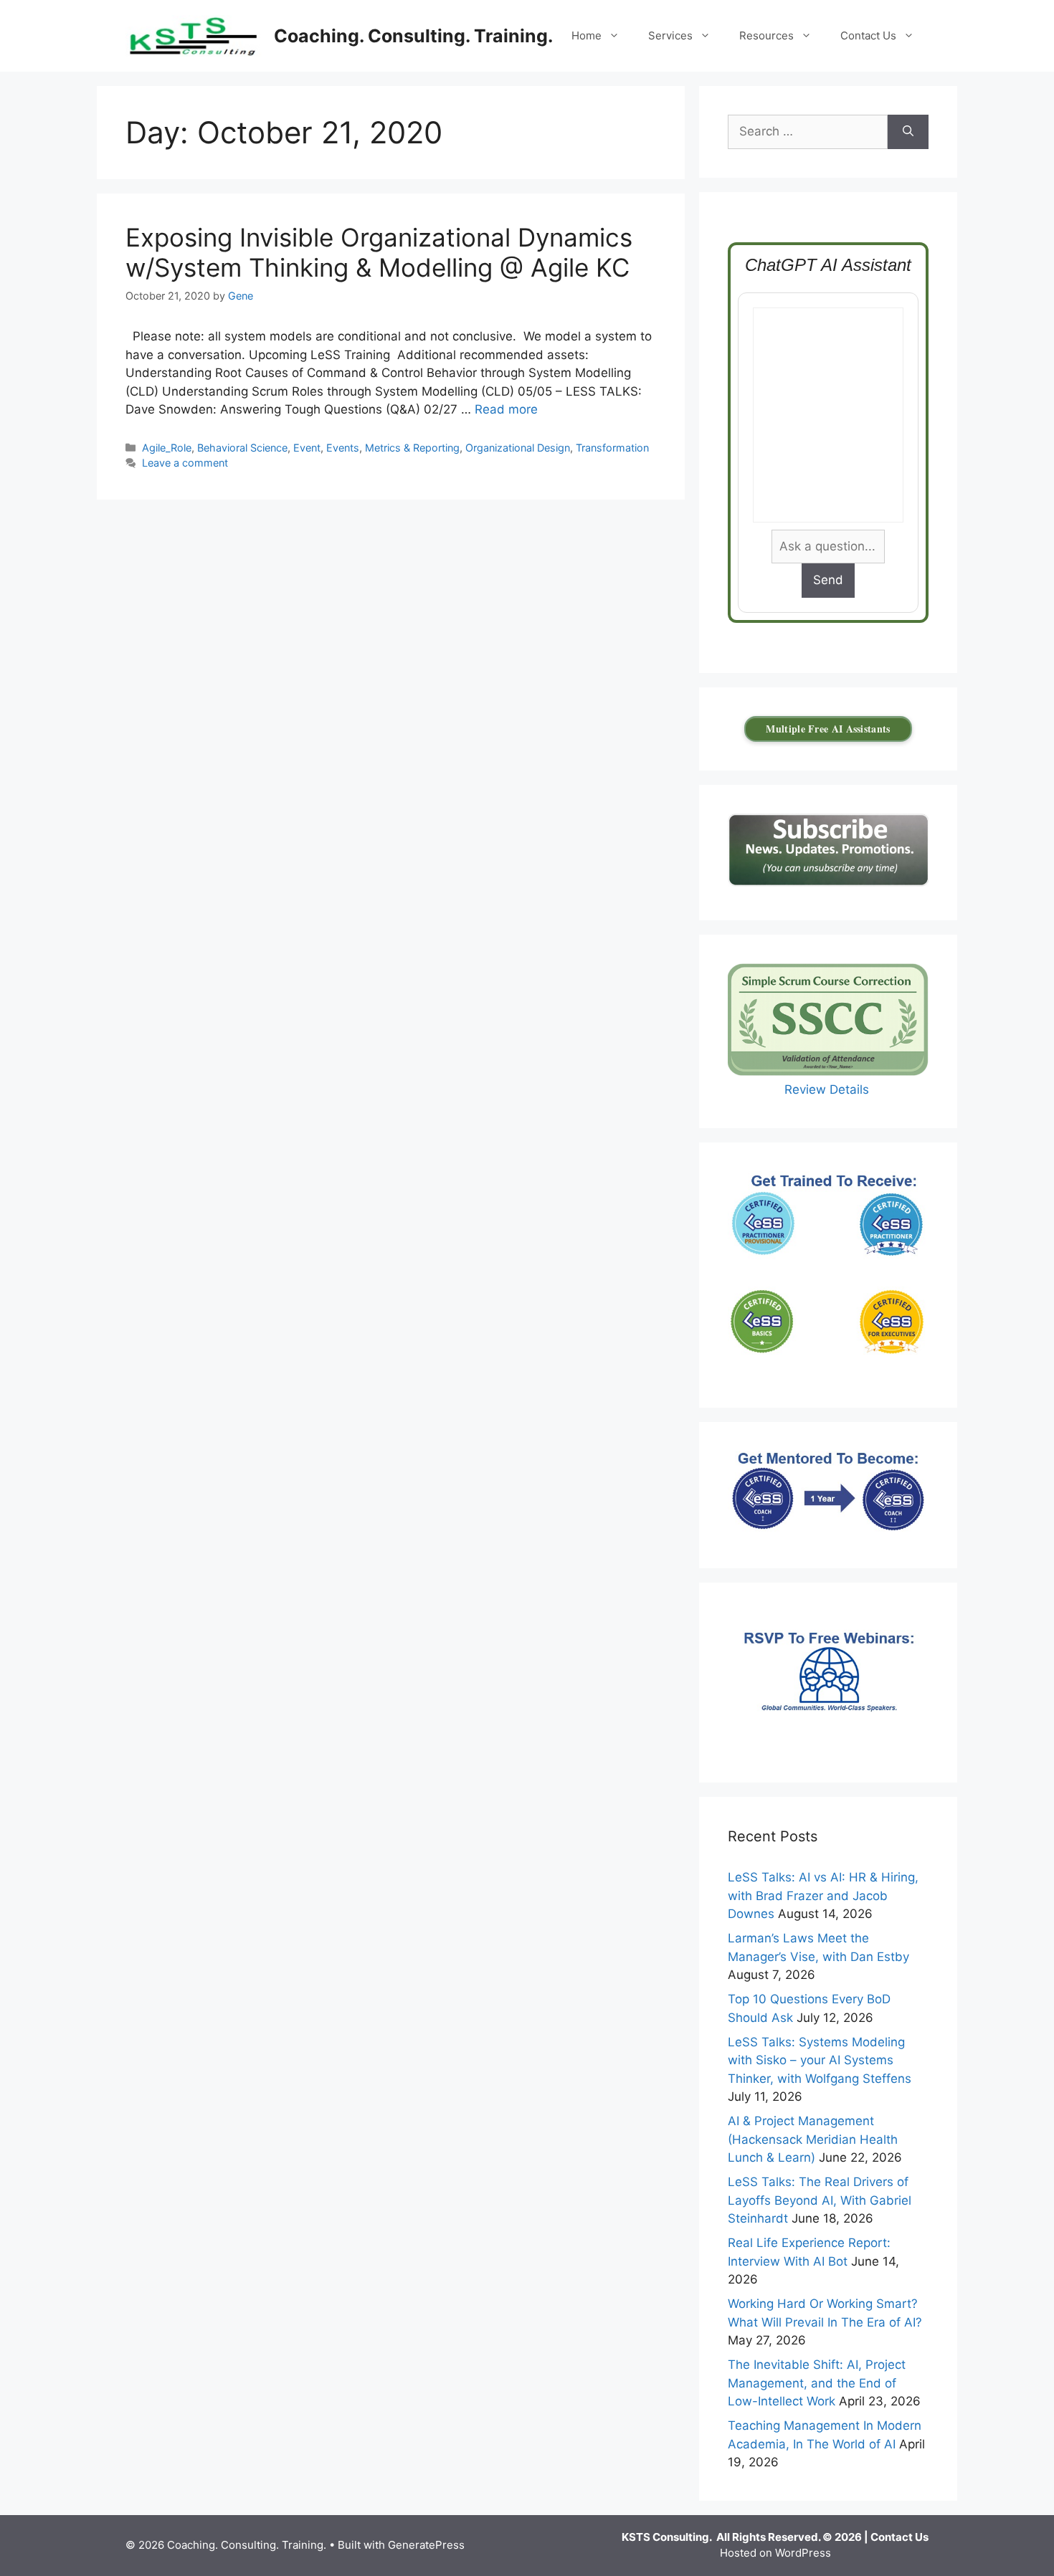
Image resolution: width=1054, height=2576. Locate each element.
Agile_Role (167, 448)
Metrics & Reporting (412, 448)
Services (670, 35)
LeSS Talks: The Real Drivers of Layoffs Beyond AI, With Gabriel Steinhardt (820, 2200)
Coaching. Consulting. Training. (413, 36)
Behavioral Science (242, 448)
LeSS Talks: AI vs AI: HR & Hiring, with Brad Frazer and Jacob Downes (823, 1895)
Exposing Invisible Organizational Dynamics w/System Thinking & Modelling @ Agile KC (379, 252)
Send (828, 580)
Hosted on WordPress (775, 2553)
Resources (766, 35)
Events (343, 448)
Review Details (829, 1089)
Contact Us (868, 35)
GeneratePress (426, 2545)
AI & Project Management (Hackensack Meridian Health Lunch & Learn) (813, 2139)
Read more (506, 409)
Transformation (612, 448)
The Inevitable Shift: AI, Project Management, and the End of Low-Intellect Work (817, 2383)
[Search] (908, 132)
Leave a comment (185, 463)
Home (587, 35)
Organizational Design (518, 448)
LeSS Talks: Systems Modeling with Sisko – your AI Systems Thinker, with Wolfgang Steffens (820, 2060)
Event (307, 448)
